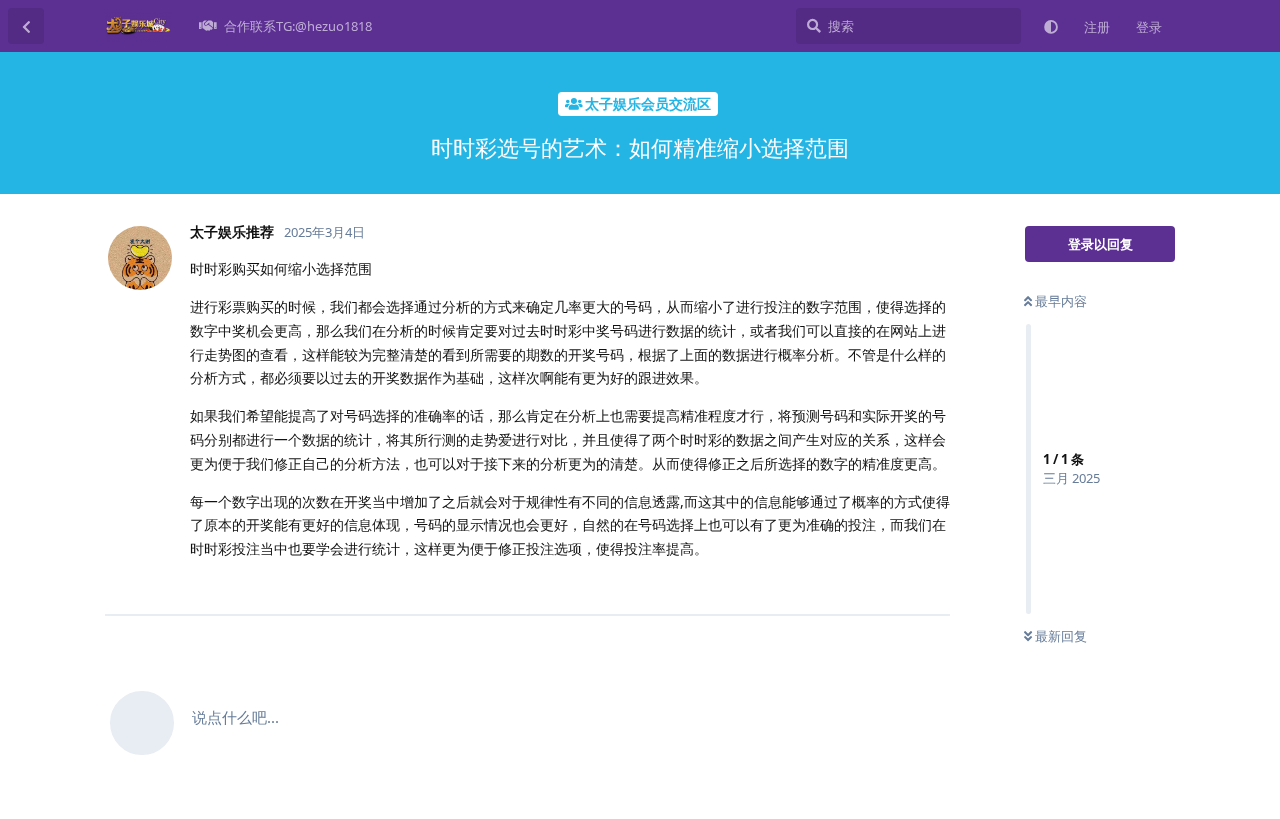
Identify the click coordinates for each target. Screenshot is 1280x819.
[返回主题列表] (26, 26)
